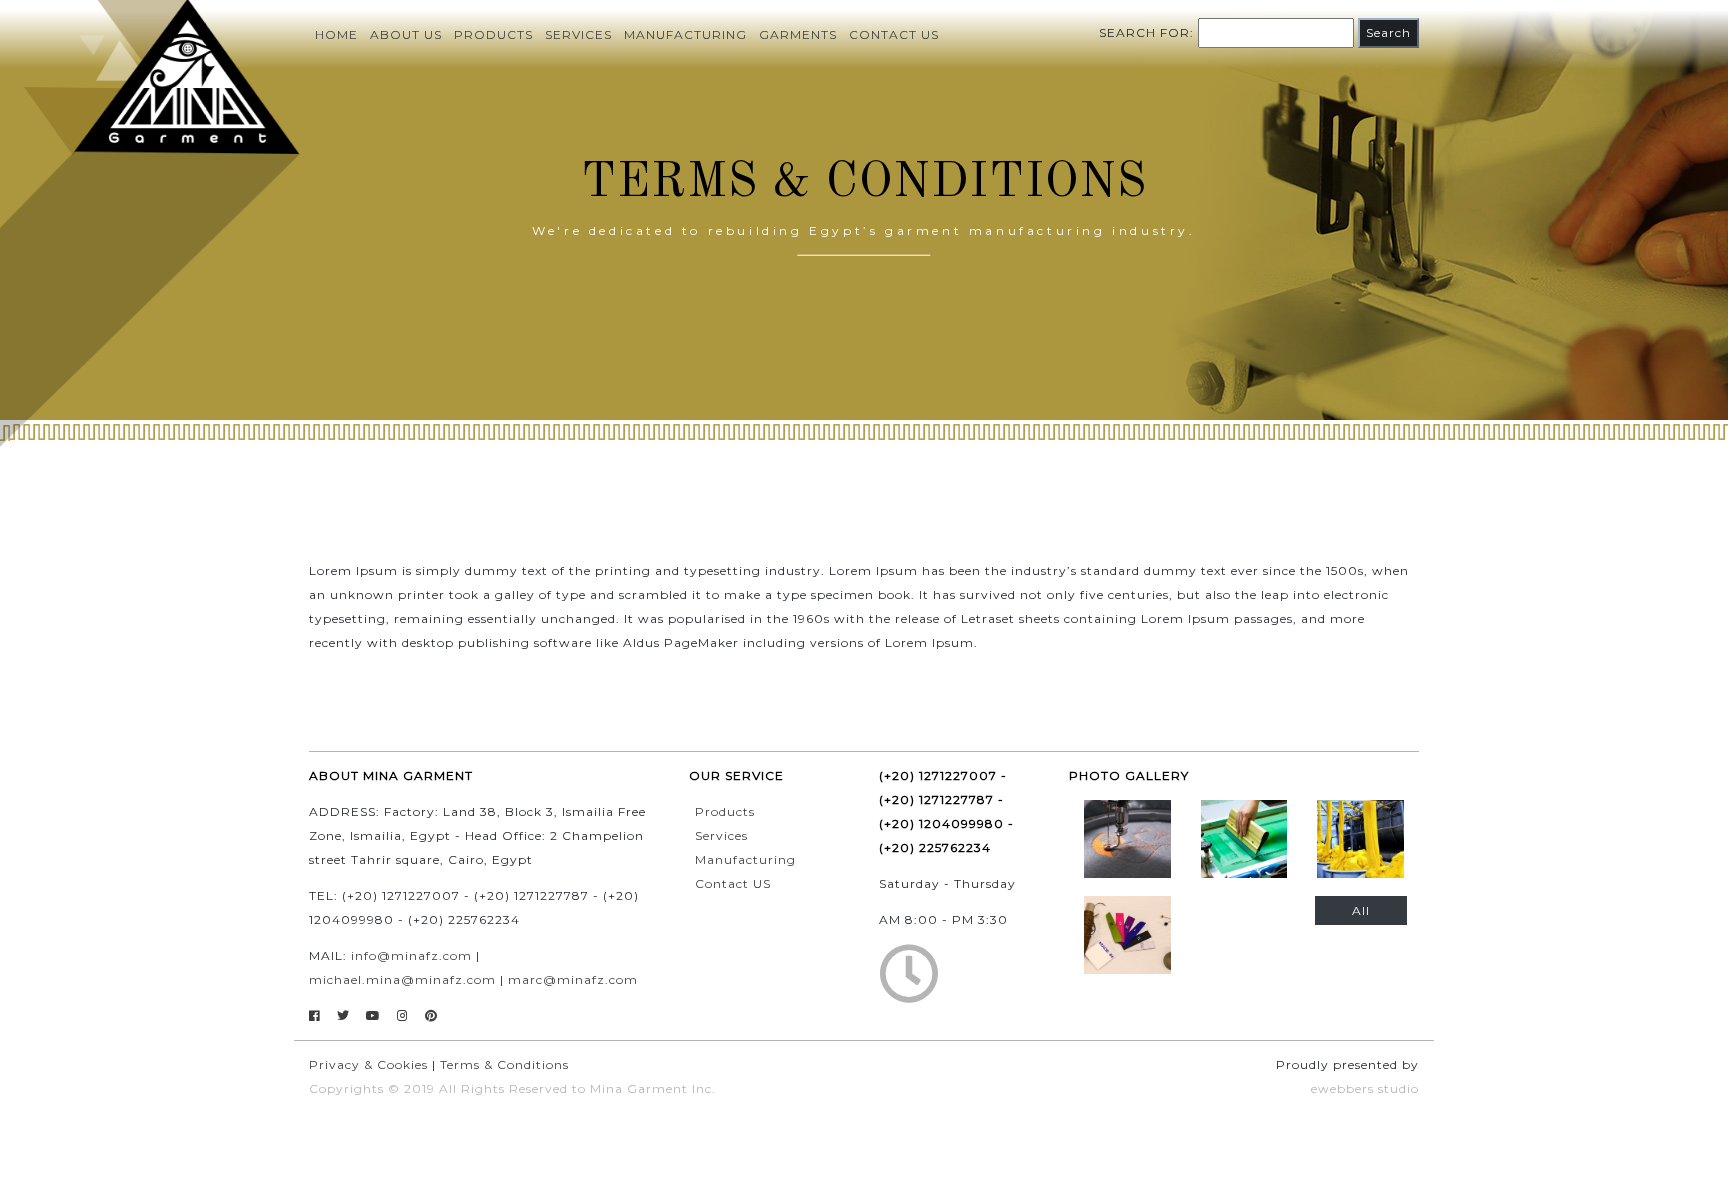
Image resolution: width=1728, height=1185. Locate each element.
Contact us (894, 34)
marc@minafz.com (573, 979)
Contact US (733, 883)
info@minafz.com (411, 955)
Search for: (1146, 32)
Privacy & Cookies (368, 1064)
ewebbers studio (1365, 1088)
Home (336, 34)
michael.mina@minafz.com (402, 979)
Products (493, 34)
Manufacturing (685, 34)
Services (578, 34)
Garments (798, 34)
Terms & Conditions (504, 1064)
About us (406, 34)
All (1361, 910)
